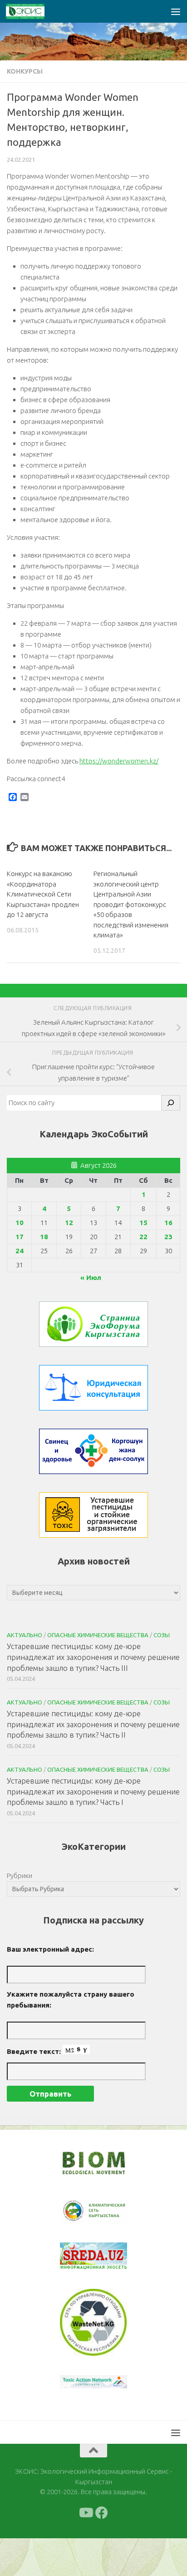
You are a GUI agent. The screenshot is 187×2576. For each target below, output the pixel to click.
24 (20, 1251)
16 (168, 1223)
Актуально (25, 1635)
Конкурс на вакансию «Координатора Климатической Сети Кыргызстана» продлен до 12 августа (43, 894)
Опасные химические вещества (98, 1635)
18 (44, 1237)
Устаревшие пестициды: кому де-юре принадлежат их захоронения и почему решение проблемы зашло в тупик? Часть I (93, 1791)
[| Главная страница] (32, 11)
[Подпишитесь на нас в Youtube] (85, 2513)
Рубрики (20, 1876)
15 (143, 1223)
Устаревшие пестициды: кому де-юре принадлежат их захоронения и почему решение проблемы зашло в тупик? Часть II (93, 1724)
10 (20, 1223)
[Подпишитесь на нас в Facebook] (102, 2513)
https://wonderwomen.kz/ (119, 761)
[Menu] (176, 11)
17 (20, 1237)
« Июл (91, 1278)
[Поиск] (171, 1103)
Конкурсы (25, 71)
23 (168, 1237)
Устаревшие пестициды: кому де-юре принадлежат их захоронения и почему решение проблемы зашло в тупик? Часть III (93, 1657)
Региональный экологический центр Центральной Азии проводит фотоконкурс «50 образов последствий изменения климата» (131, 904)
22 (143, 1237)
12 (69, 1223)
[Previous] (79, 2211)
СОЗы (162, 1635)
